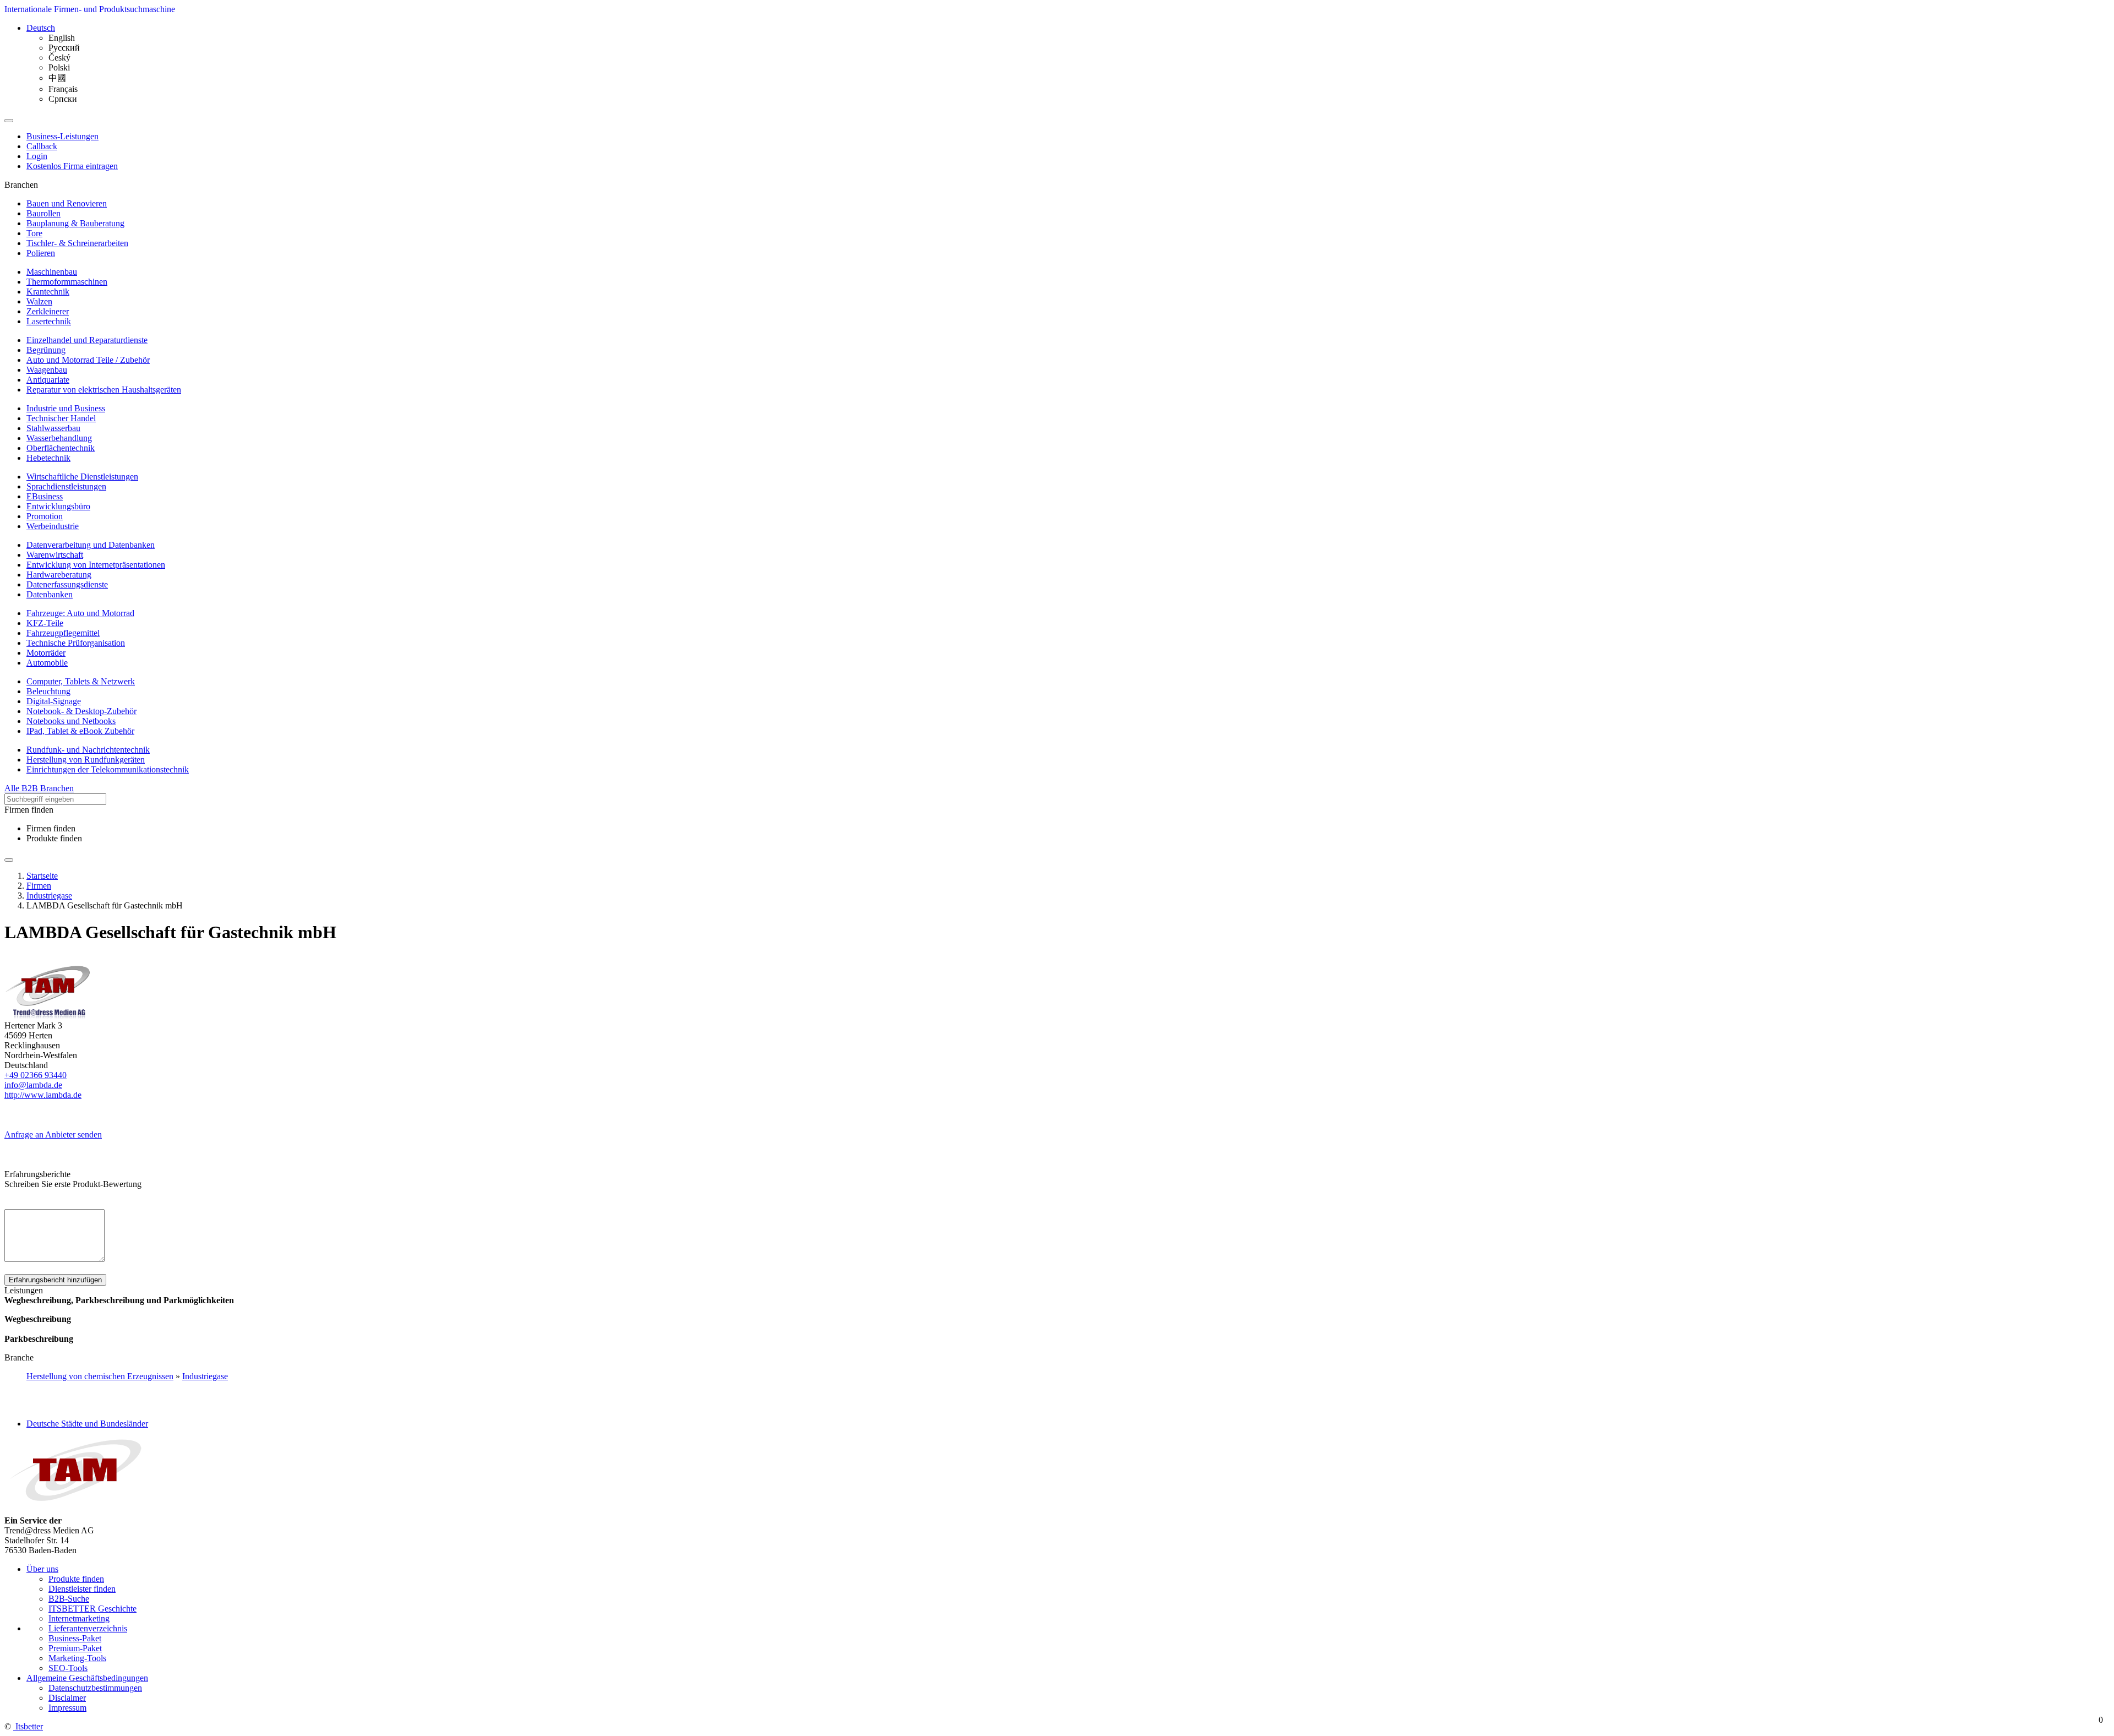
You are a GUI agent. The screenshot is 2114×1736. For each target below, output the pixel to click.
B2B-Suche (69, 1599)
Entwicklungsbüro (58, 506)
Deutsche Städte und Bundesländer (87, 1424)
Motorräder (46, 653)
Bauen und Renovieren (67, 203)
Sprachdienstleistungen (66, 486)
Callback (42, 146)
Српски (63, 99)
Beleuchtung (48, 691)
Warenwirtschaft (55, 555)
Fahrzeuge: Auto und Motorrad (80, 613)
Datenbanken (50, 594)
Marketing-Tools (77, 1658)
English (62, 38)
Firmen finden (51, 828)
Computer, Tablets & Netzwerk (81, 681)
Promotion (45, 516)
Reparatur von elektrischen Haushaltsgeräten (104, 390)
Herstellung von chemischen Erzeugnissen (100, 1376)
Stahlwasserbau (53, 428)
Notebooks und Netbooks (71, 721)
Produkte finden (54, 838)
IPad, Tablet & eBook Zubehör (80, 731)
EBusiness (45, 496)
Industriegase (205, 1376)
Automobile (47, 663)
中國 (57, 78)
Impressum (67, 1708)
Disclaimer (67, 1698)
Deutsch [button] (41, 28)
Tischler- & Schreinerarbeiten (77, 243)
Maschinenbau (52, 272)
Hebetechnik (48, 458)
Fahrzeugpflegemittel (63, 633)
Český (59, 58)
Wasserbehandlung (59, 438)
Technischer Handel (61, 418)
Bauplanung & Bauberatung (75, 223)
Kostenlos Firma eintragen (72, 166)
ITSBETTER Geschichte (92, 1609)
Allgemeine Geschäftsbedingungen (87, 1678)
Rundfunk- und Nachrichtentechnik (88, 750)
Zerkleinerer (48, 311)
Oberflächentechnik (61, 448)
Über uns (42, 1569)
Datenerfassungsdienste (67, 584)
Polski (59, 67)
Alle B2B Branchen (39, 788)
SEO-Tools (68, 1668)
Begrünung (46, 350)
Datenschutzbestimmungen (95, 1688)
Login (37, 156)
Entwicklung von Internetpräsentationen (96, 565)
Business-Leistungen (62, 136)
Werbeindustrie (53, 526)
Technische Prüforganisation (76, 643)
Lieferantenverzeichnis (88, 1628)
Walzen (39, 301)
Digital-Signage (54, 701)
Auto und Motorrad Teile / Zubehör (88, 360)
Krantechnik (48, 292)
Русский (64, 48)
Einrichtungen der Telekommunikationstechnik (108, 769)
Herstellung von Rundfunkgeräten (86, 760)
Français (63, 89)
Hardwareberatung (59, 575)
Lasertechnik (49, 321)
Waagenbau (47, 370)
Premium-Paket (75, 1648)
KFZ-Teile (45, 623)
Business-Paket (75, 1638)
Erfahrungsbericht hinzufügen (55, 1280)
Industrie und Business (66, 408)
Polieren (41, 253)
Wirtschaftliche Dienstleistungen (82, 477)
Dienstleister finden (82, 1589)
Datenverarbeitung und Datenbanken (91, 545)
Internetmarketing (79, 1618)
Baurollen (43, 213)
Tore (34, 233)
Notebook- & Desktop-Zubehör (81, 711)
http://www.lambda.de (43, 1095)
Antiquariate (48, 380)
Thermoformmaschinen (67, 282)
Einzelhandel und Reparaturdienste (87, 340)
